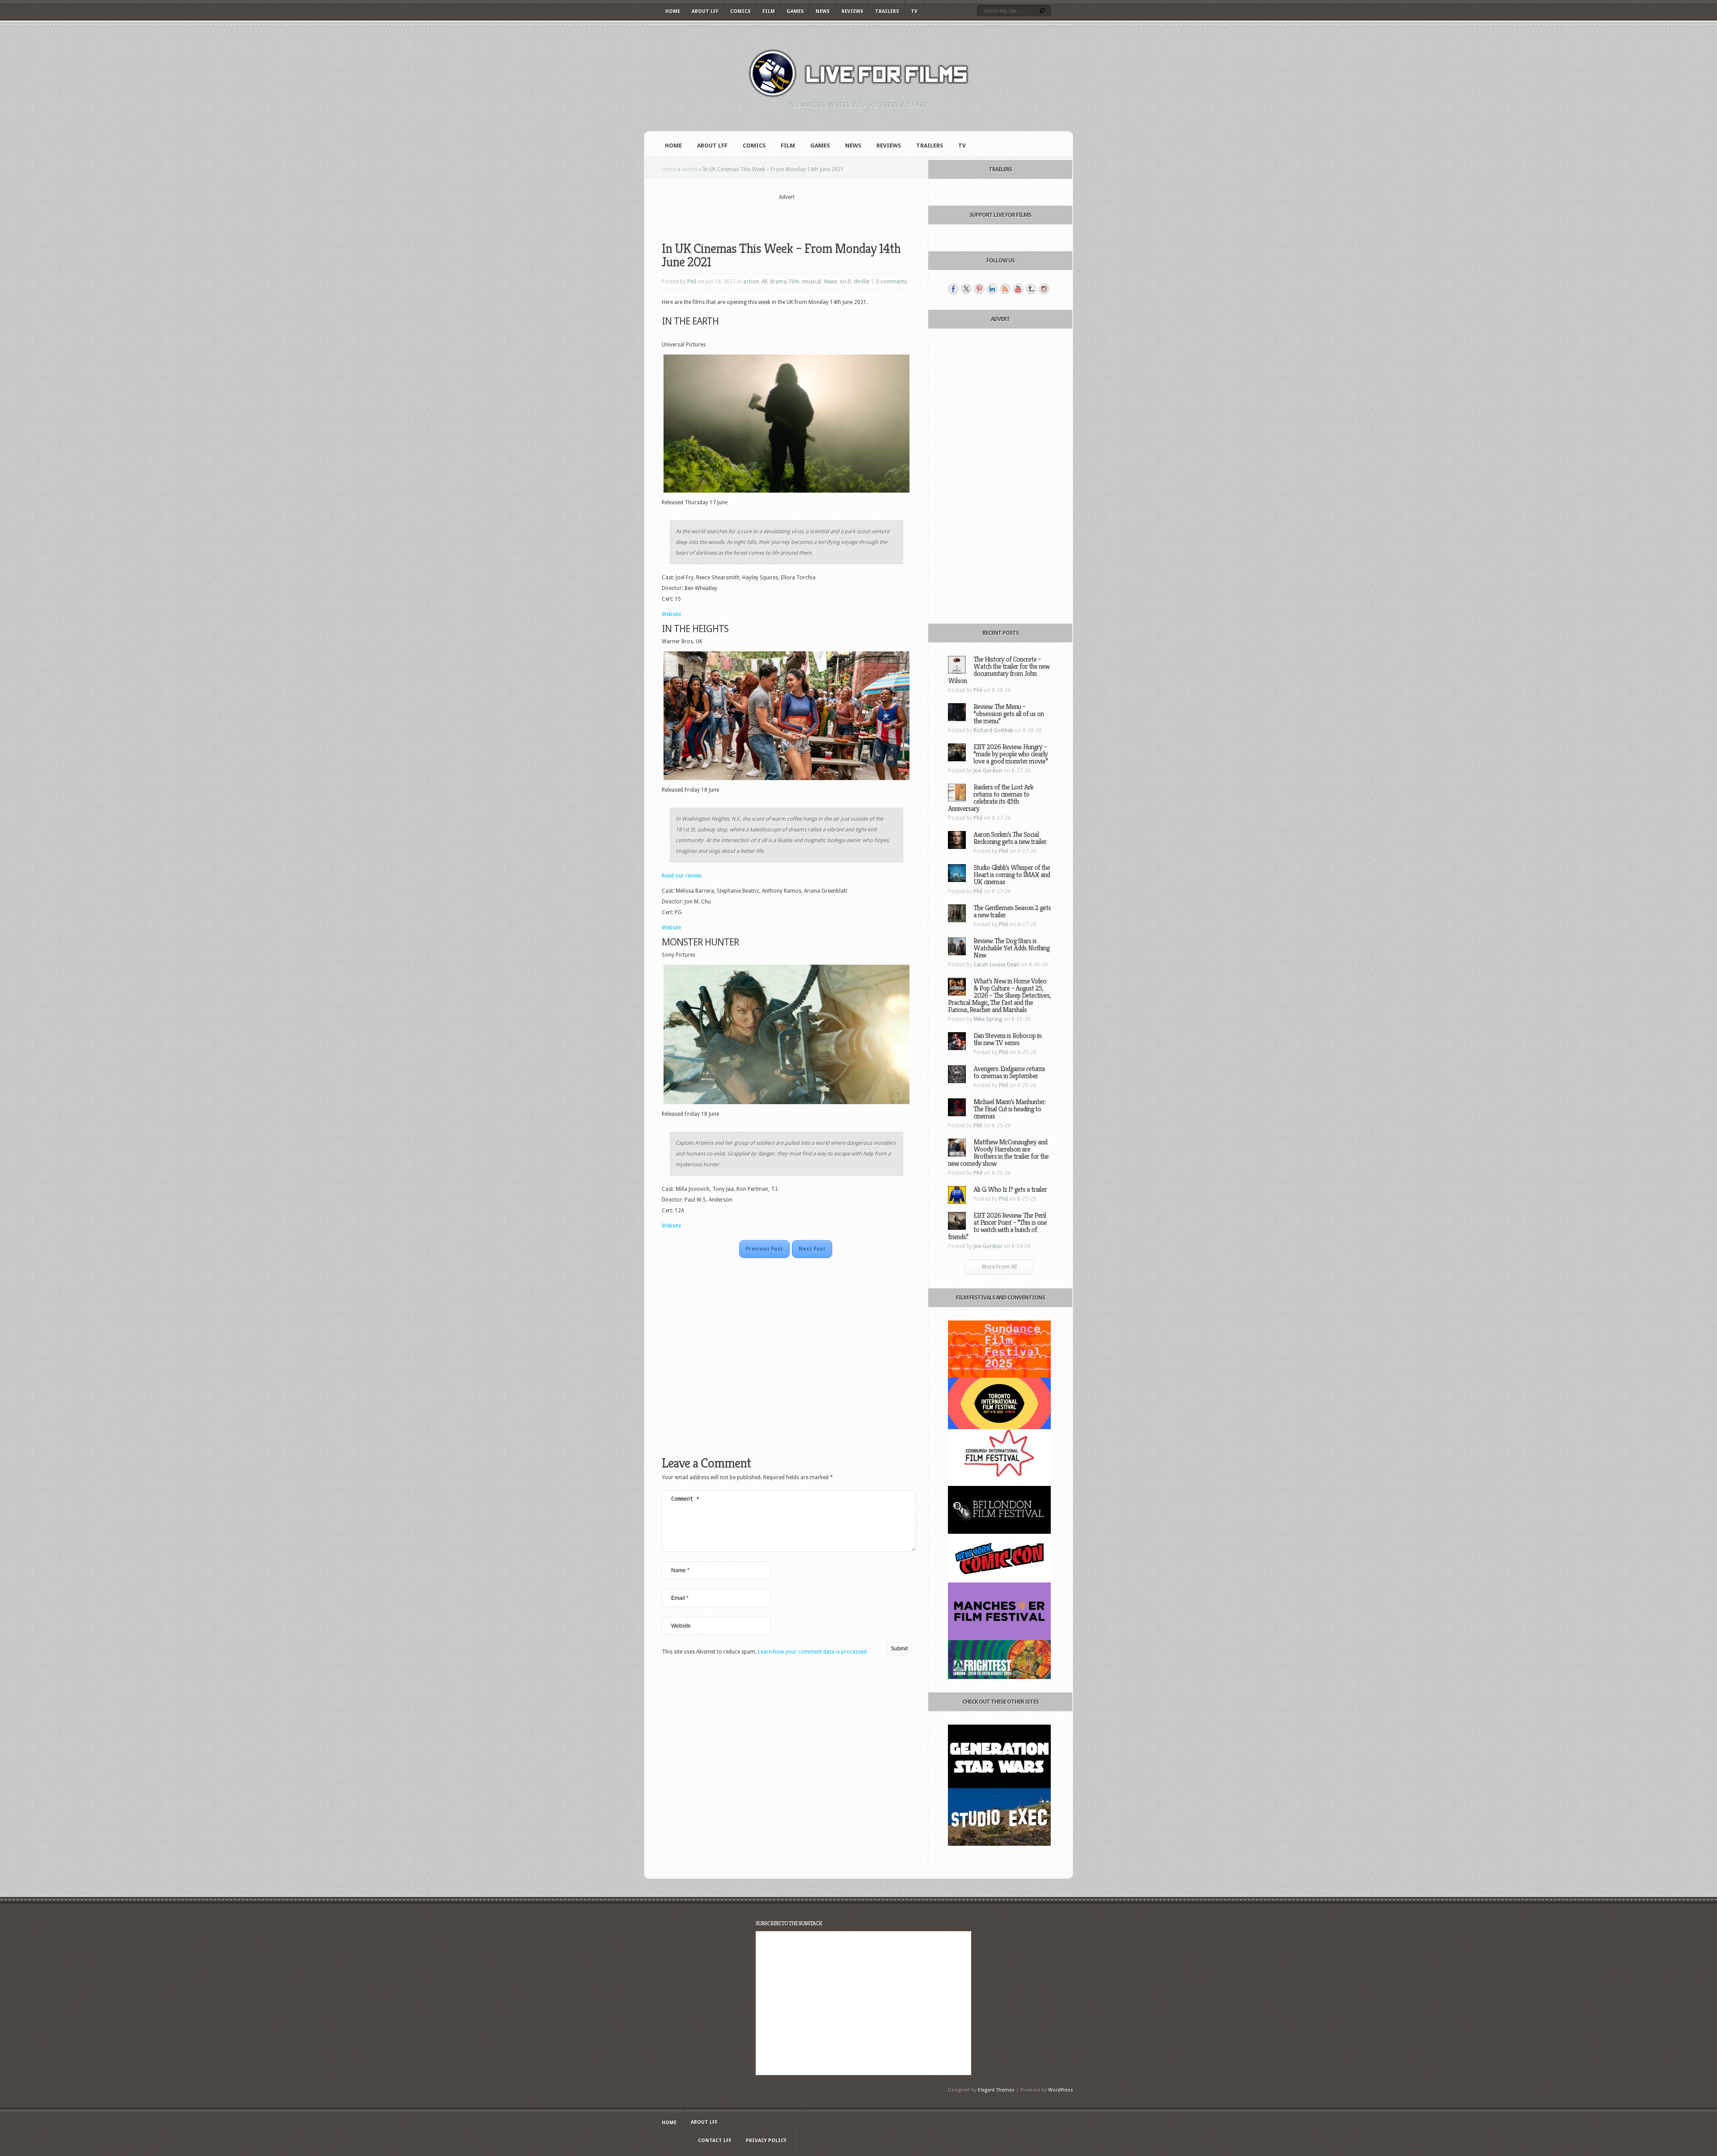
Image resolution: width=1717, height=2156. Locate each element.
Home (673, 11)
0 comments (891, 282)
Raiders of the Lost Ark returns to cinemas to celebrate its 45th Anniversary (991, 798)
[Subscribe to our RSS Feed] (1005, 289)
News (823, 11)
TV (914, 11)
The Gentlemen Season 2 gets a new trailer (1012, 911)
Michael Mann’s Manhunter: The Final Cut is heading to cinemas (1009, 1109)
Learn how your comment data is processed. (813, 1652)
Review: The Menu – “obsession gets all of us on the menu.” (1009, 714)
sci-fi (846, 282)
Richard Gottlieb (993, 730)
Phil (692, 282)
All (764, 282)
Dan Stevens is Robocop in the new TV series (1007, 1039)
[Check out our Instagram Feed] (1044, 289)
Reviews (852, 11)
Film (769, 11)
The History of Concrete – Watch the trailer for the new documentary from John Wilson (999, 670)
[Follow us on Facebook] (953, 289)
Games (795, 11)
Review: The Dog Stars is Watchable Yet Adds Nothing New (1011, 948)
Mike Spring (988, 1019)
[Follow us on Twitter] (966, 289)
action (690, 169)
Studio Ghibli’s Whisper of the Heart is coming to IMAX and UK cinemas (1012, 875)
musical (812, 282)
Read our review (681, 876)
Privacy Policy (766, 2141)
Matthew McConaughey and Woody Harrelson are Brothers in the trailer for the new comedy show (998, 1153)
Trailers (887, 11)
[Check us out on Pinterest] (979, 289)
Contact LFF (715, 2141)
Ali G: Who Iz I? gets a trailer (1010, 1189)
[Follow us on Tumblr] (1031, 289)
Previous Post (764, 1249)
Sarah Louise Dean (996, 965)
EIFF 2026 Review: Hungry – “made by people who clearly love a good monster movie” (1011, 754)
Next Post (812, 1249)
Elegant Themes (996, 2090)
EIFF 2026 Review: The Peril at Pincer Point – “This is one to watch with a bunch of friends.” (997, 1226)
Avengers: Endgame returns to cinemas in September (1009, 1072)
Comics (740, 11)
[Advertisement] (787, 215)
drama (778, 282)
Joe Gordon (988, 771)
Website (671, 614)
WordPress (1061, 2090)
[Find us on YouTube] (1018, 289)
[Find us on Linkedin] (992, 289)
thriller (862, 282)
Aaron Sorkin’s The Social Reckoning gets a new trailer (1010, 838)
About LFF (705, 11)
